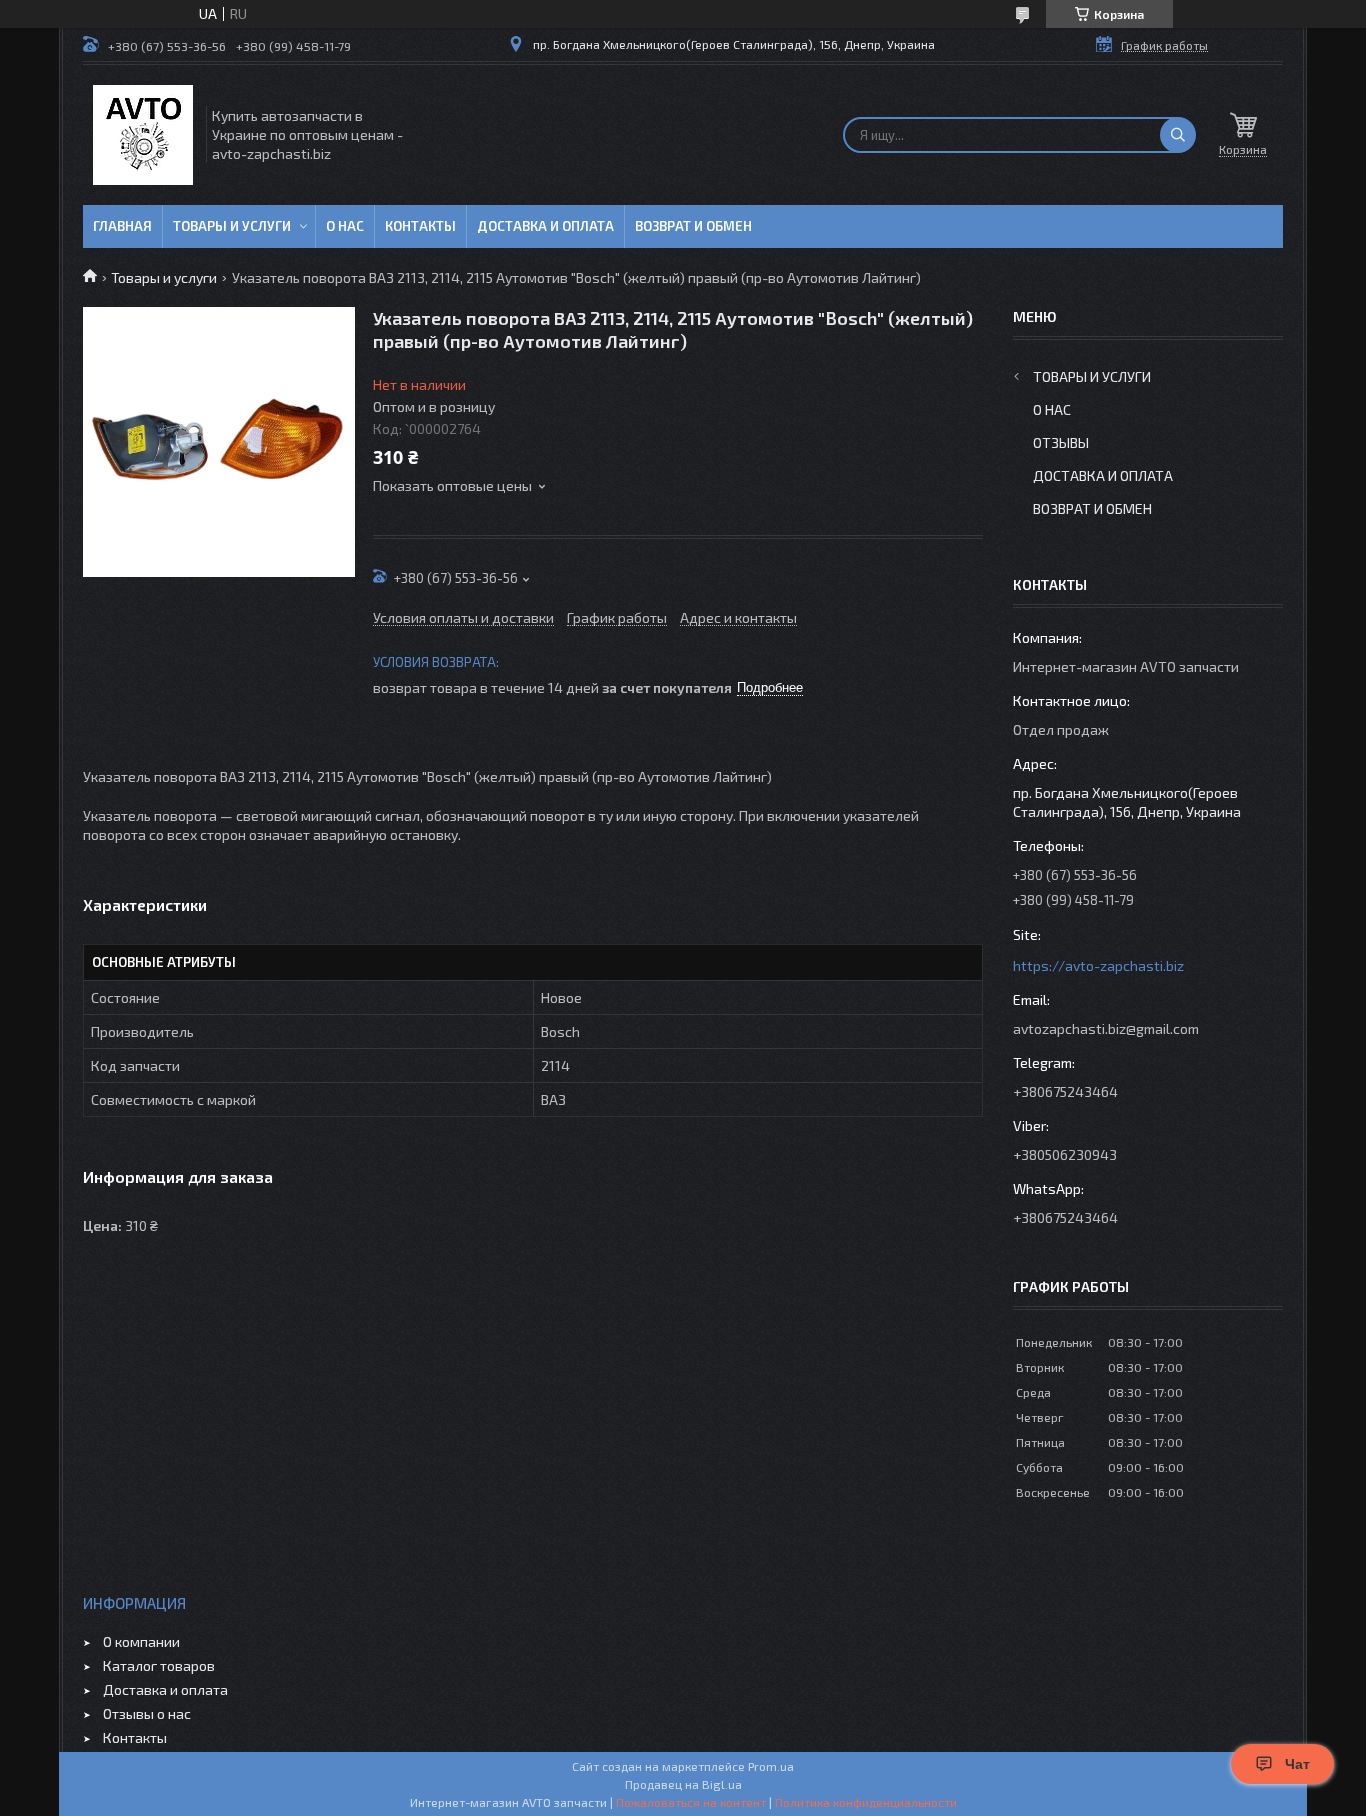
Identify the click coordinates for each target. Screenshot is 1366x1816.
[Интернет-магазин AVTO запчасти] (143, 135)
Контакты (420, 226)
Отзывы (1061, 442)
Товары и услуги (232, 226)
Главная (122, 226)
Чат (1297, 1764)
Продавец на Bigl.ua (683, 1784)
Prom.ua (771, 1766)
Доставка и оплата (545, 226)
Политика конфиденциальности (866, 1802)
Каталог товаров (159, 1665)
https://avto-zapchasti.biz (1098, 965)
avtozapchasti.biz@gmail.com (1106, 1028)
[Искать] (1178, 135)
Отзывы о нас (147, 1713)
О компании (141, 1641)
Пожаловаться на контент (691, 1802)
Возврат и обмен (693, 226)
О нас (345, 226)
